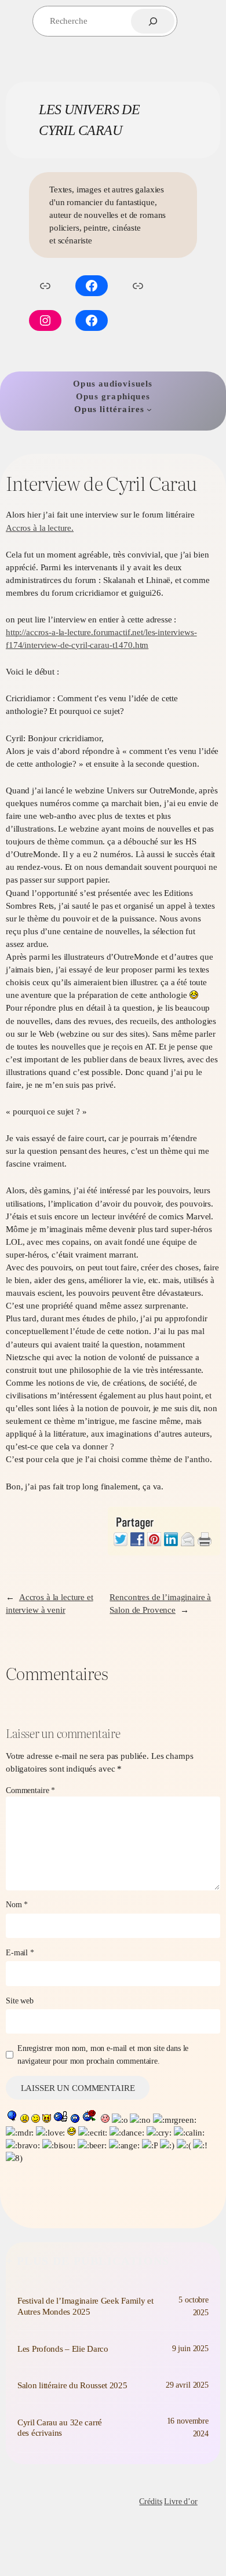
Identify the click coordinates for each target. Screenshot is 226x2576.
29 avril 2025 (187, 2385)
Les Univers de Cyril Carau (68, 2501)
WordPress (35, 2527)
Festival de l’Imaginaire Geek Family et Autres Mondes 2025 (85, 2306)
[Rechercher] (153, 21)
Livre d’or (181, 2501)
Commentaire (30, 1790)
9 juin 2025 (190, 2348)
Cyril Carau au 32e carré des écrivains (60, 2428)
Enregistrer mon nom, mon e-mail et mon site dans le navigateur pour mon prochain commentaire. (103, 2054)
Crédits (150, 2501)
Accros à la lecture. (40, 528)
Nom (17, 1904)
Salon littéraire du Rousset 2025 (72, 2385)
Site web (20, 2001)
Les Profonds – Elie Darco (63, 2349)
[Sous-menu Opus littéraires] (149, 409)
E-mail (20, 1952)
